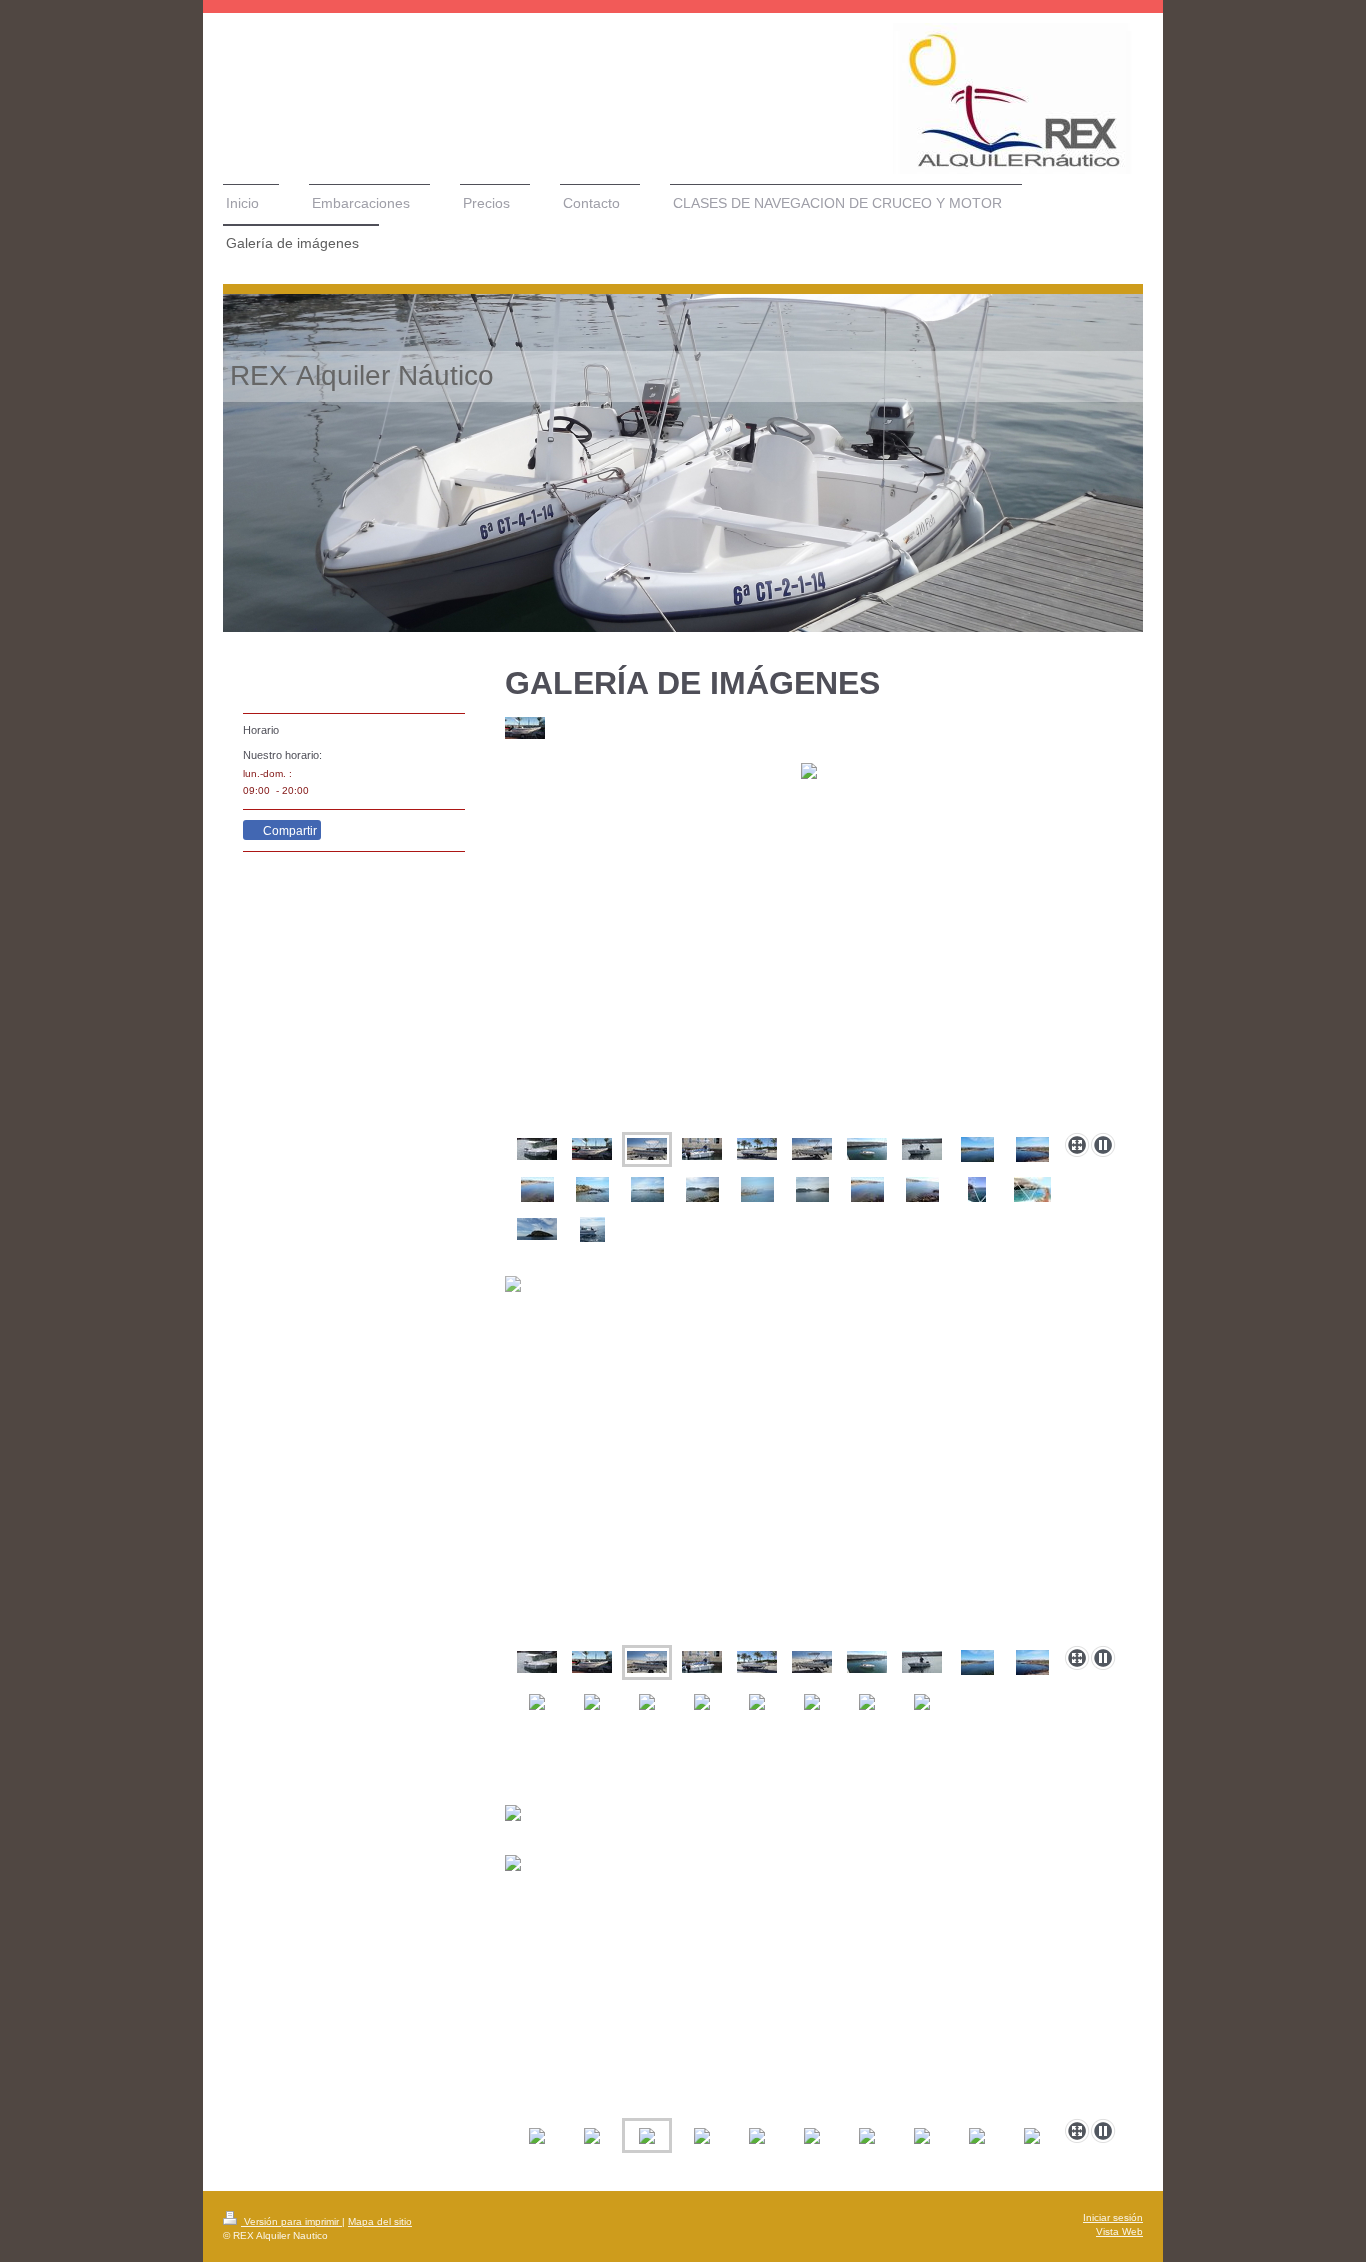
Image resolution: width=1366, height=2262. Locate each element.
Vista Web (1119, 2231)
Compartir (288, 831)
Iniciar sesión (1113, 2217)
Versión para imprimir (291, 2221)
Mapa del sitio (380, 2221)
